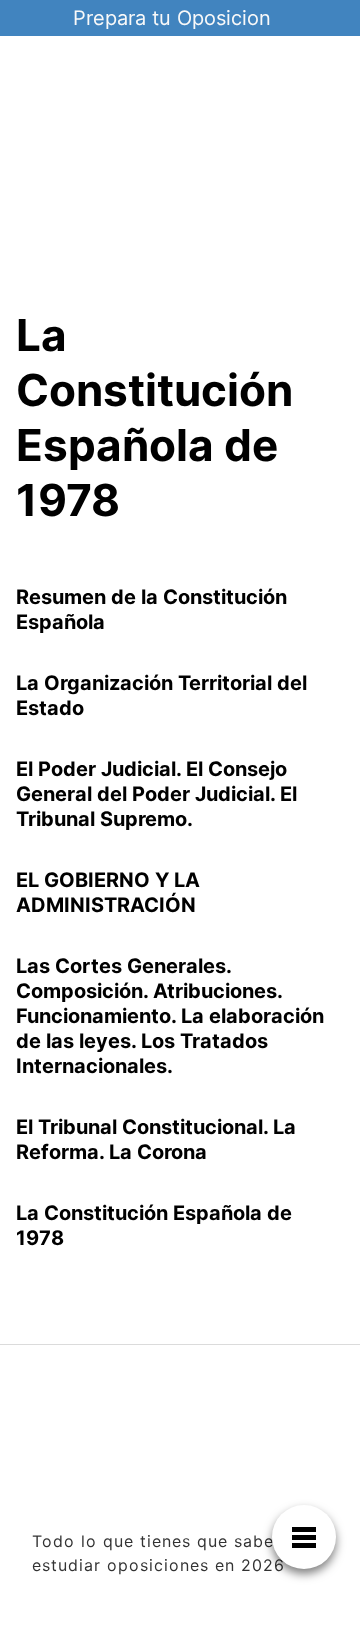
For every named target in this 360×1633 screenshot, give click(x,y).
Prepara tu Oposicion (172, 18)
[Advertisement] (180, 188)
